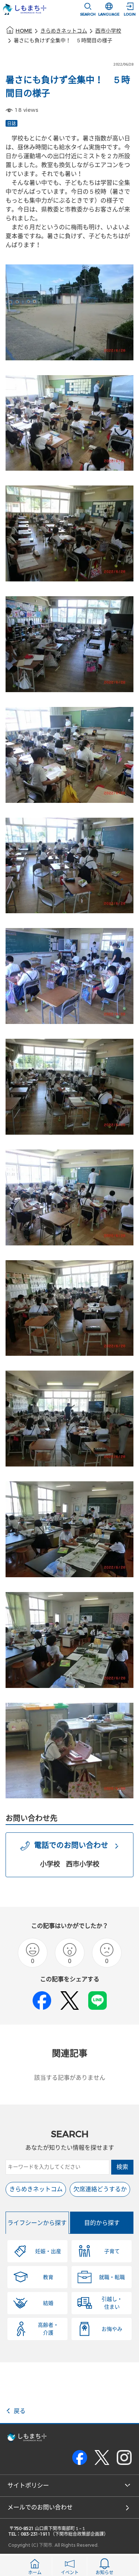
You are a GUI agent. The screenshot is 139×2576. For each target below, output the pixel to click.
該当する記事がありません (70, 2078)
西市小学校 (108, 31)
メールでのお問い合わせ (40, 2507)
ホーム (35, 2573)
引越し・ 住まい (112, 2303)
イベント (70, 2573)
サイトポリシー (28, 2485)
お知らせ (105, 2573)
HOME (24, 31)
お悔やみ (112, 2329)
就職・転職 (112, 2277)
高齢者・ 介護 (48, 2329)
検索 (122, 2167)
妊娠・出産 (48, 2251)
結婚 (48, 2303)
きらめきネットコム (64, 31)
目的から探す (102, 2223)
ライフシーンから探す (37, 2223)
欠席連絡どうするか (100, 2189)
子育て (112, 2251)
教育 (48, 2277)
